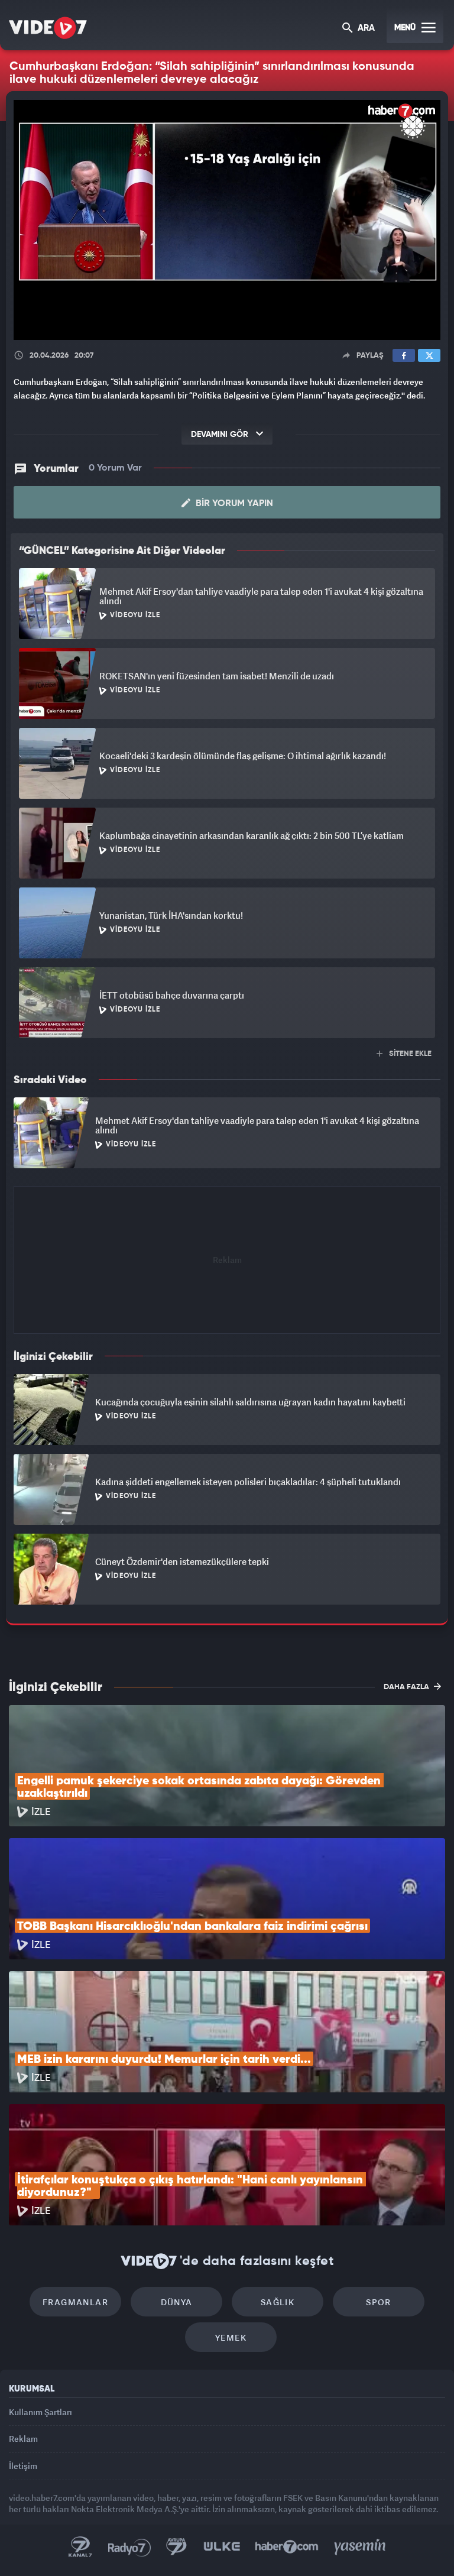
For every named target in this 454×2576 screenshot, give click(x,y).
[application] (227, 1288)
